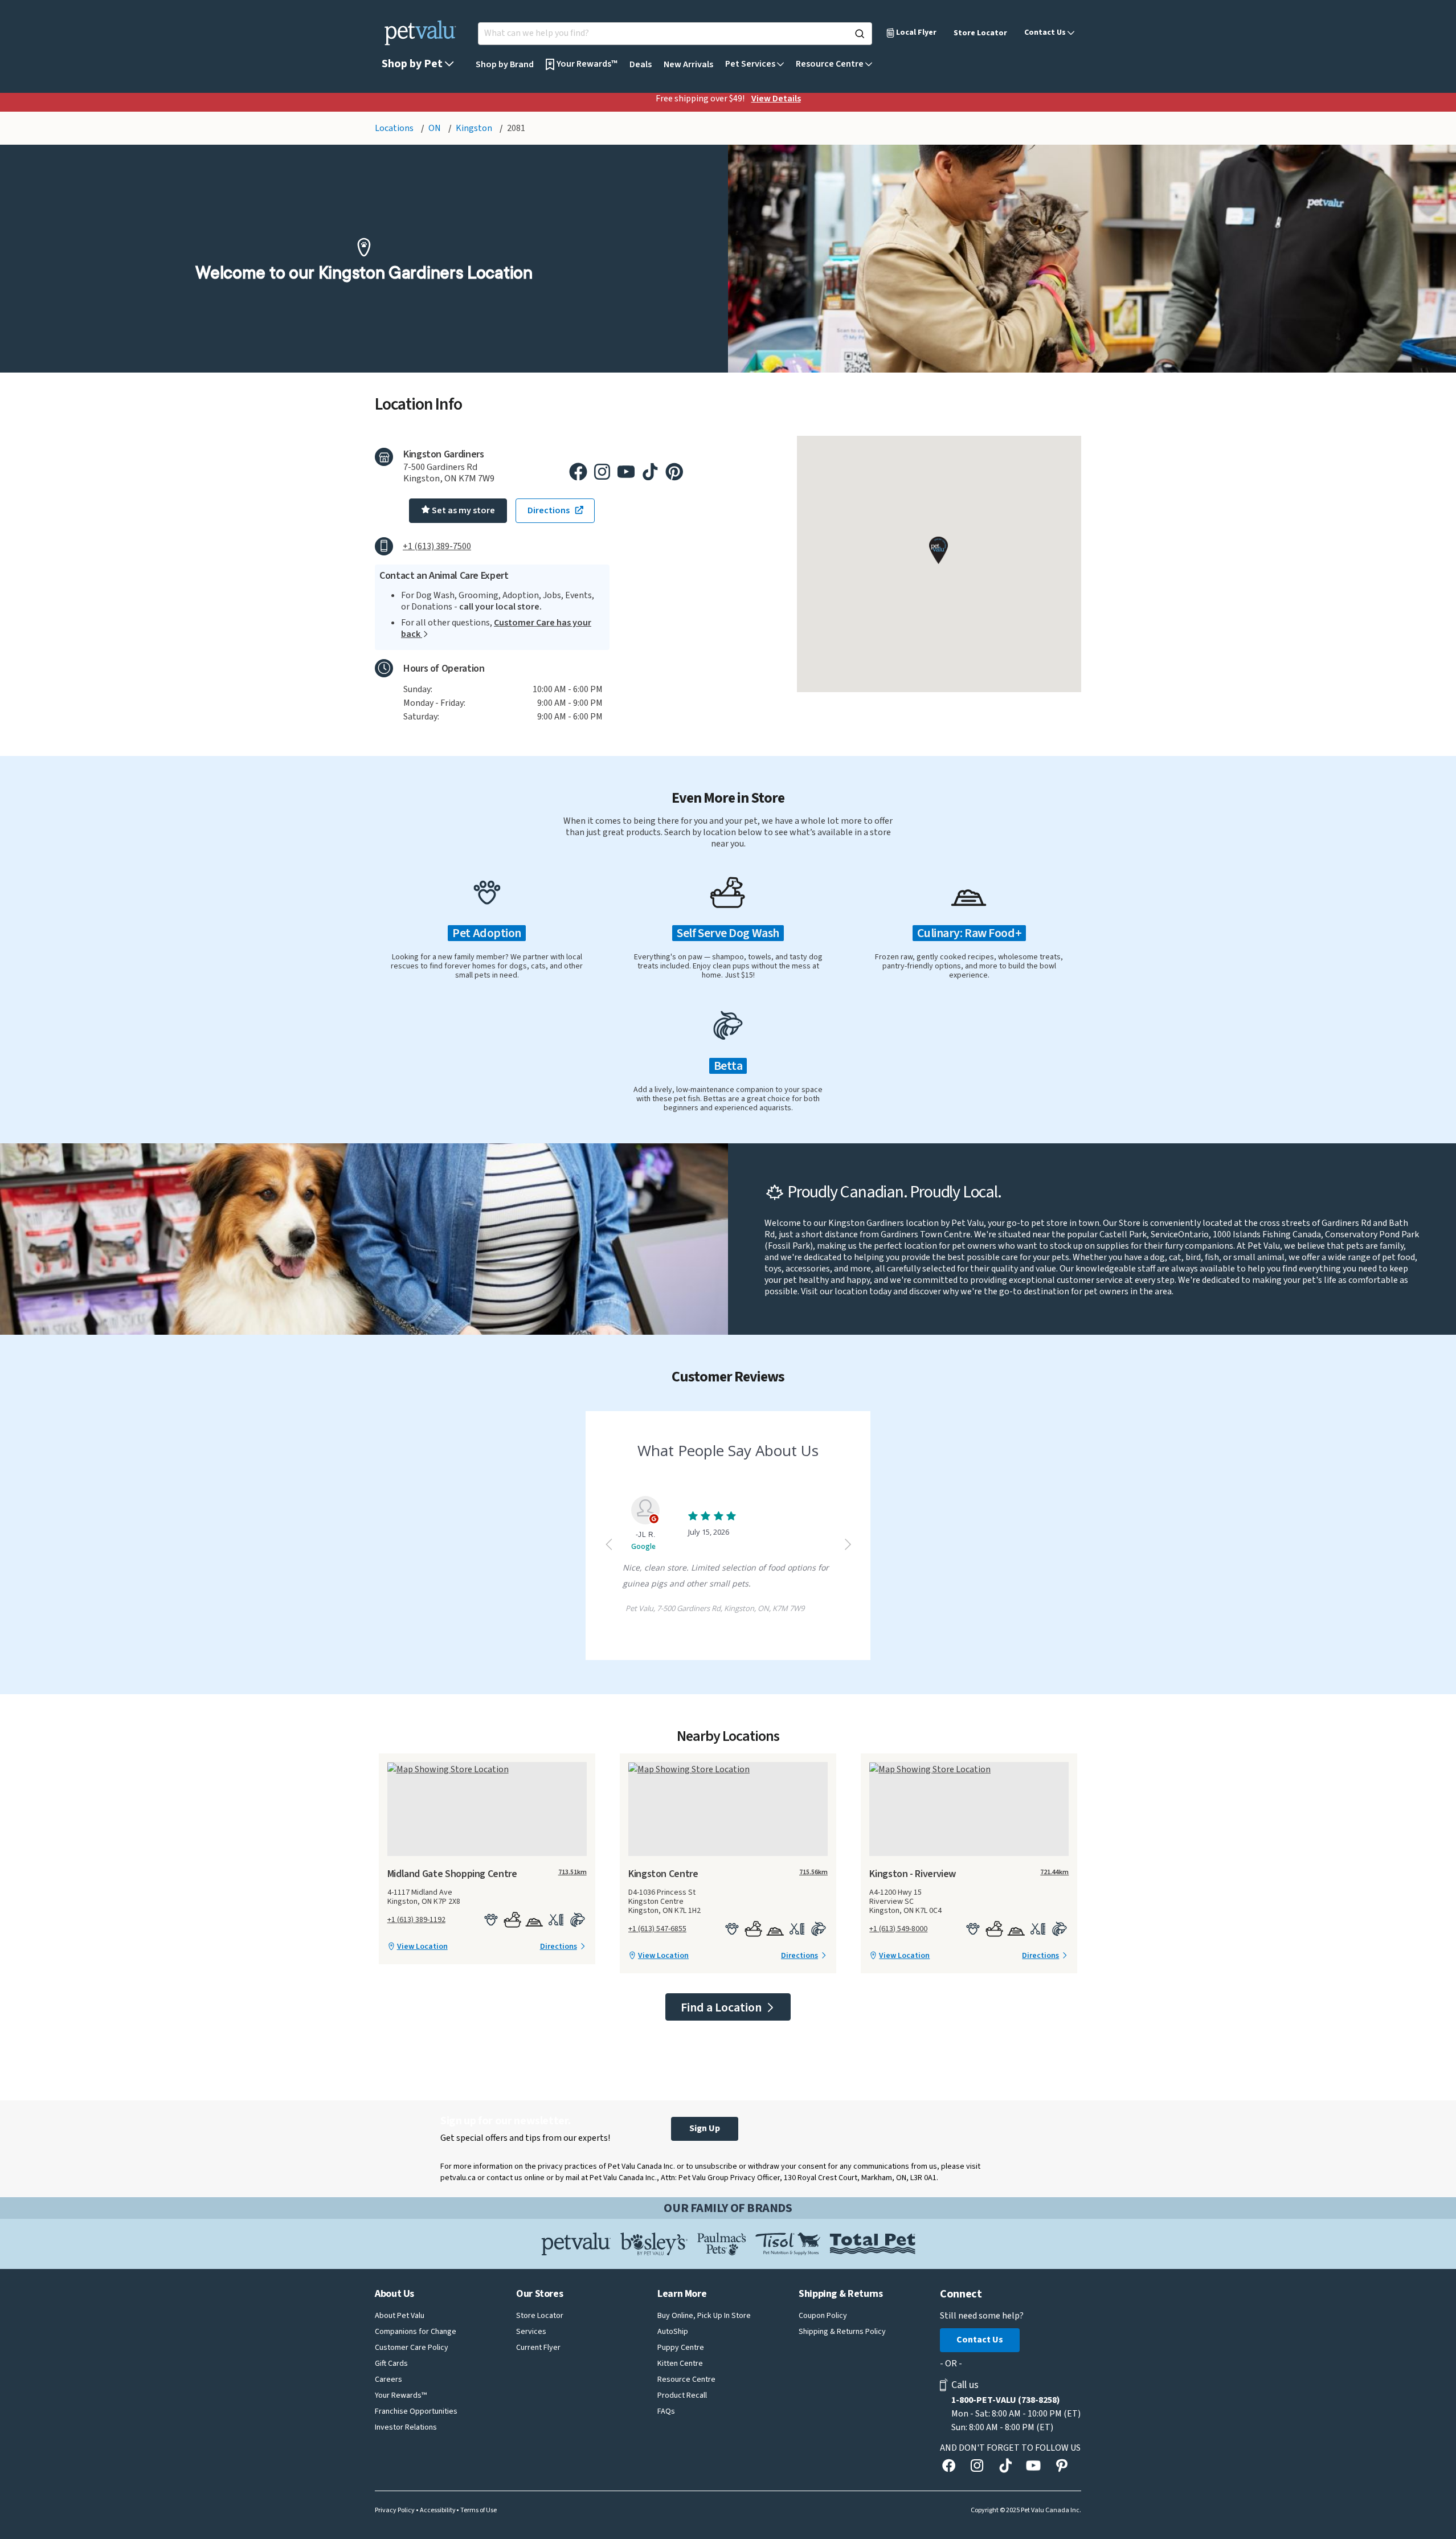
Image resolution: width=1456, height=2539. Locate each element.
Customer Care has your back (496, 628)
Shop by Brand (505, 64)
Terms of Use (478, 2511)
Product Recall (682, 2395)
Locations (395, 128)
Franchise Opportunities (416, 2411)
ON (435, 128)
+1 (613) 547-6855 (657, 1929)
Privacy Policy (395, 2511)
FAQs (666, 2411)
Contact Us (980, 2340)
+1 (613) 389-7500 (437, 546)
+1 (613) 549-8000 (898, 1929)
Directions (559, 1947)
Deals (641, 64)
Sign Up (705, 2128)
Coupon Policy (823, 2316)
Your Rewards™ (401, 2395)
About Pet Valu (400, 2316)
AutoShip (673, 2332)
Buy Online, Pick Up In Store (704, 2316)
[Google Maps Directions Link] (487, 1769)
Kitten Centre (680, 2364)
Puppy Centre (681, 2348)
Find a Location (722, 2008)
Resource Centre (686, 2379)
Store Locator (980, 33)
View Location (422, 1947)
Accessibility (438, 2511)
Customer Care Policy (412, 2348)
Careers (388, 2379)
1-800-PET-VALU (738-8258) (1006, 2400)
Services (531, 2332)
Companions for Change (416, 2332)
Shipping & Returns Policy (842, 2332)
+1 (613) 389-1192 (416, 1920)
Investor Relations (406, 2427)
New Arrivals (688, 64)
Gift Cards (391, 2364)
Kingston (475, 128)
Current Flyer (538, 2348)
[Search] (860, 34)
